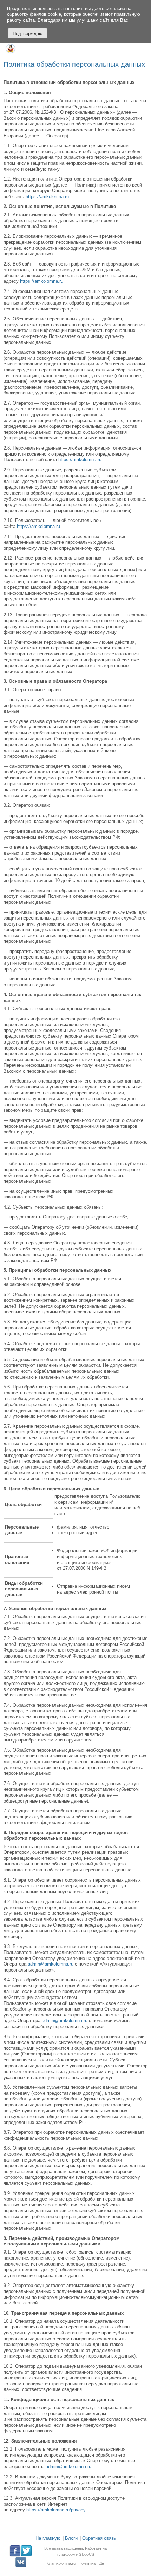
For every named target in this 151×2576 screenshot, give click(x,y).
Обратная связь (99, 2538)
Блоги (71, 2538)
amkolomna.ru (64, 2564)
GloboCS (86, 2554)
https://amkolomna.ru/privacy (56, 2510)
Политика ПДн (91, 2564)
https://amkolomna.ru (47, 197)
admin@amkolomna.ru (51, 1964)
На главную (48, 2538)
